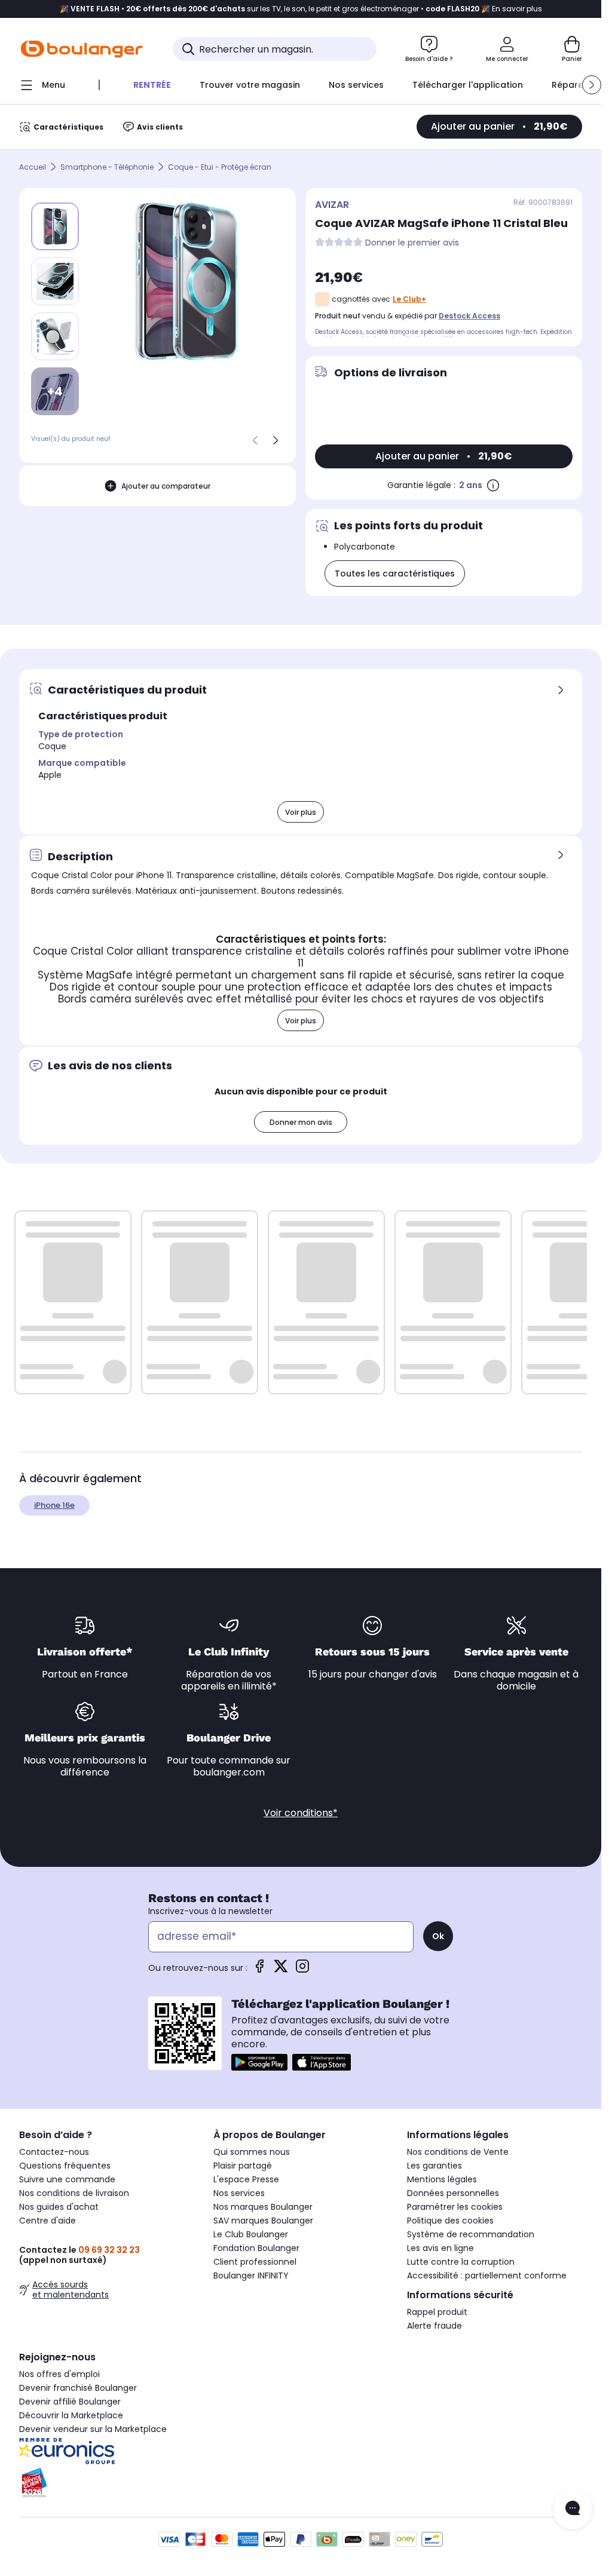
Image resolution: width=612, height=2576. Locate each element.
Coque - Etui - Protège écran (220, 167)
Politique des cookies (450, 2221)
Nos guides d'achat (59, 2207)
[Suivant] (276, 440)
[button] (592, 85)
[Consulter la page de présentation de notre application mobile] (259, 2062)
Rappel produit (437, 2312)
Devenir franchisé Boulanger (78, 2388)
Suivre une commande (67, 2179)
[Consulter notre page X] (281, 1970)
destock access (469, 316)
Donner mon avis (301, 1122)
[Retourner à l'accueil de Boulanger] (82, 49)
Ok (438, 1936)
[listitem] (55, 281)
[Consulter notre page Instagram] (302, 1970)
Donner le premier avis (412, 243)
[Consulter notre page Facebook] (259, 1970)
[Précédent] (255, 440)
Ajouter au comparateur (166, 486)
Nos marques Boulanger (263, 2207)
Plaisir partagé (243, 2166)
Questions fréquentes (65, 2166)
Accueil (33, 167)
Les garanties (434, 2166)
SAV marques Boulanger (263, 2221)
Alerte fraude (434, 2326)
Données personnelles (453, 2193)
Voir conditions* (301, 1813)
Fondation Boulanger (256, 2248)
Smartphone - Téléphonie (107, 167)
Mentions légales (442, 2179)
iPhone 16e (54, 1505)
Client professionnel (255, 2262)
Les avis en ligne (440, 2248)
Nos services (239, 2193)
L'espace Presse (246, 2179)
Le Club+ (409, 299)
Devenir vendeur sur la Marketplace (93, 2429)
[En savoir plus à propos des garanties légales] (493, 485)
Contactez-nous (54, 2152)
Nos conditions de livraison (74, 2193)
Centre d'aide (48, 2221)
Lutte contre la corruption (461, 2262)
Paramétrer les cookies (455, 2207)
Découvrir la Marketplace (71, 2415)
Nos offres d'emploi (59, 2374)
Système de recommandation (471, 2234)
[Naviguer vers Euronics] (107, 2451)
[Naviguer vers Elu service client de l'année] (107, 2483)
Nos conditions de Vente (458, 2152)
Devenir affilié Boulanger (70, 2402)
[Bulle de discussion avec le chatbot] (573, 2509)
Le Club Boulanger (251, 2234)
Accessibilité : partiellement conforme (487, 2276)
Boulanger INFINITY (251, 2276)
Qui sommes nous (252, 2152)
